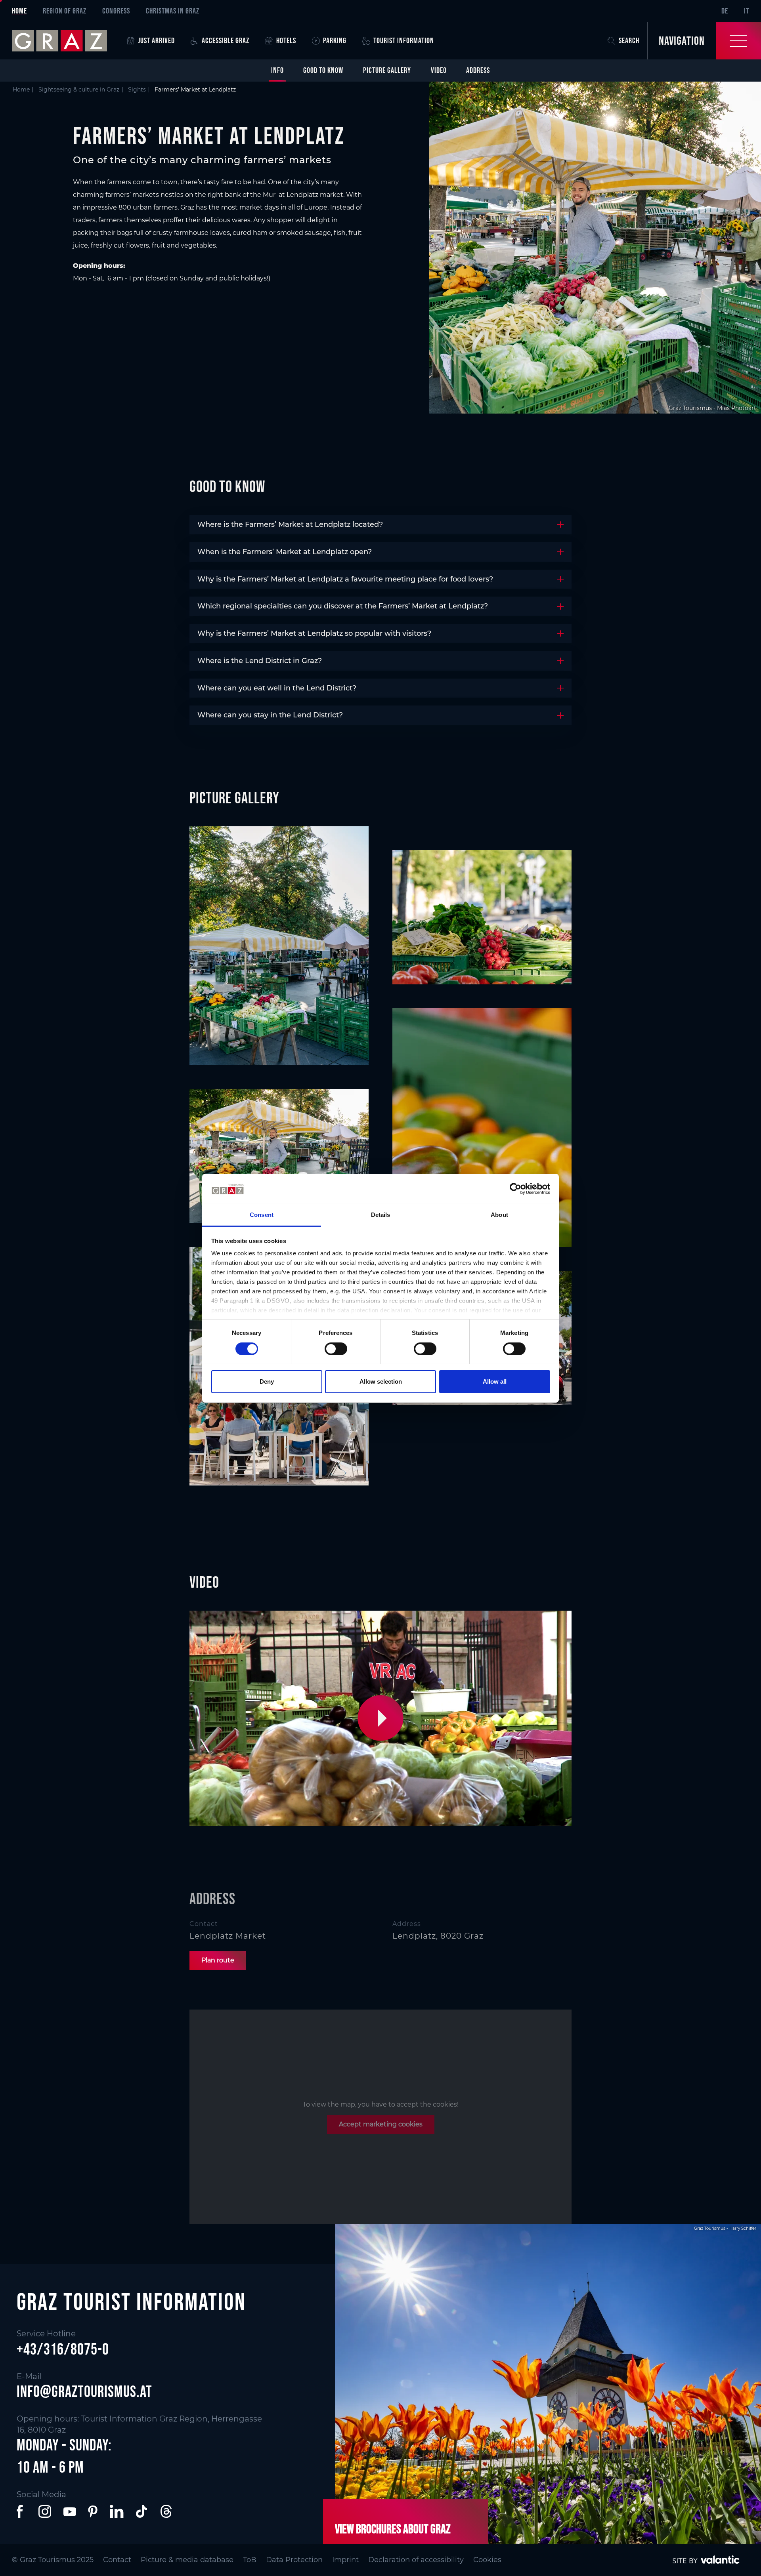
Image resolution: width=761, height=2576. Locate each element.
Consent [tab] (262, 1215)
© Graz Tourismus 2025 (53, 2560)
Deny (267, 1381)
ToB (250, 2560)
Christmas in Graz (173, 11)
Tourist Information (404, 40)
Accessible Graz (226, 40)
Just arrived (156, 40)
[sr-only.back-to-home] (65, 41)
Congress (116, 11)
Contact (117, 2560)
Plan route (218, 1960)
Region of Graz (65, 11)
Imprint (345, 2560)
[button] (382, 1719)
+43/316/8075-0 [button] (63, 2349)
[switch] (336, 1349)
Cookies (487, 2560)
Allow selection (381, 1381)
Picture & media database (187, 2560)
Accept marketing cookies (381, 2124)
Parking (335, 40)
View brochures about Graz (393, 2529)
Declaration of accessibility (416, 2560)
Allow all (495, 1381)
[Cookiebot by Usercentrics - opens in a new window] (515, 1189)
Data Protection (294, 2560)
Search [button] (629, 40)
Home (19, 11)
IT (747, 11)
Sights (137, 90)
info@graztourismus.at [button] (84, 2391)
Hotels (286, 40)
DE (725, 11)
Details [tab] (381, 1215)
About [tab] (499, 1215)
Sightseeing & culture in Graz (79, 90)
